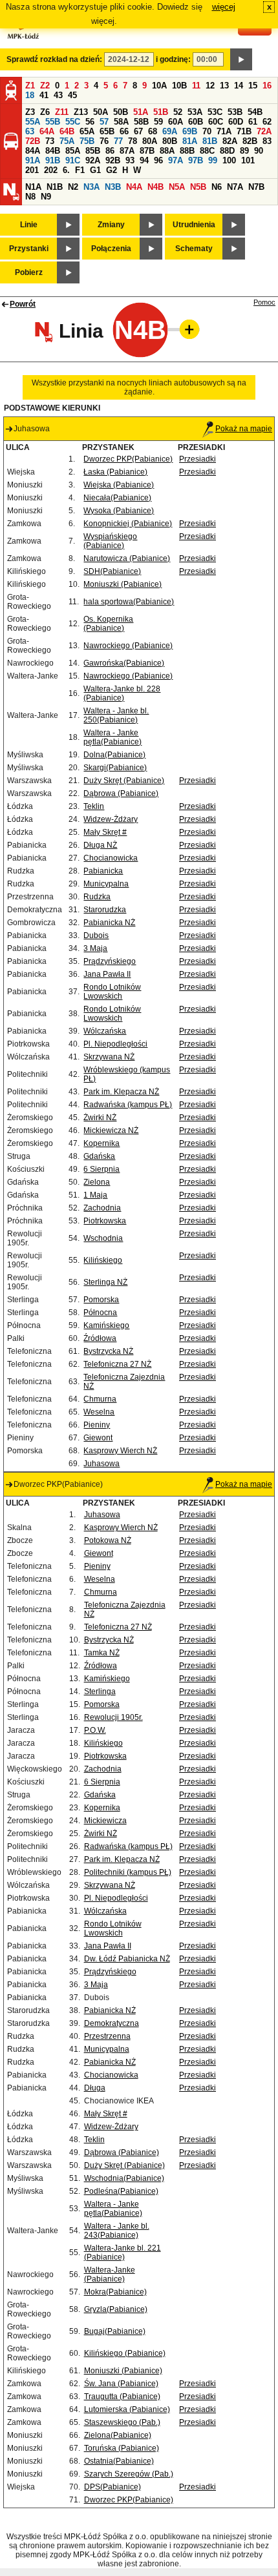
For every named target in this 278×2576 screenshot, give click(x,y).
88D (227, 151)
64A (47, 131)
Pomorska (101, 1300)
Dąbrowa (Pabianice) (121, 793)
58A (121, 122)
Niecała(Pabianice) (117, 498)
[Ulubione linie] (186, 329)
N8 (30, 197)
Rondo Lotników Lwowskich (112, 992)
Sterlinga (100, 1692)
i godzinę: (173, 59)
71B (244, 131)
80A (150, 141)
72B (33, 141)
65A (87, 131)
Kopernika (102, 1143)
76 (104, 141)
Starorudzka (105, 910)
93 (130, 160)
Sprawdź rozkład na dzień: (54, 59)
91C (73, 160)
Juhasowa (102, 1464)
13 (224, 86)
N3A (91, 187)
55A (33, 122)
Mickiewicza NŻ (111, 1130)
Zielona (97, 1182)
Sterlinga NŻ (105, 1282)
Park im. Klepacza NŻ (121, 1092)
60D (236, 122)
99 (213, 160)
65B (107, 131)
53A (195, 112)
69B (190, 131)
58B (141, 122)
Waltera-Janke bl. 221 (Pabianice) (123, 2253)
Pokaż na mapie (244, 429)
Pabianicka (103, 871)
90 (259, 151)
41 (44, 95)
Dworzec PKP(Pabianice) (128, 459)
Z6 (45, 112)
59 (158, 122)
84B (53, 151)
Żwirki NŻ (100, 1118)
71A (224, 131)
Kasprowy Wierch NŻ (120, 1451)
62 (267, 122)
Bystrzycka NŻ (108, 1351)
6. (66, 170)
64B (67, 131)
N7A (235, 187)
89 (244, 151)
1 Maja (95, 1195)
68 (153, 131)
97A (176, 160)
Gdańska (99, 1156)
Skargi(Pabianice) (115, 768)
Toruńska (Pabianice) (122, 2448)
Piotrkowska (105, 1221)
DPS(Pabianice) (112, 2487)
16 (267, 86)
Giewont (98, 1438)
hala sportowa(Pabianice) (129, 602)
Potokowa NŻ (108, 1540)
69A (170, 131)
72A (264, 131)
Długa (95, 2088)
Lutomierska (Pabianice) (127, 2409)
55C (73, 122)
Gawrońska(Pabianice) (124, 663)
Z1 (30, 86)
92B (113, 160)
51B (161, 112)
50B (121, 112)
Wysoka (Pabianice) (119, 511)
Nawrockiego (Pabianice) (128, 646)
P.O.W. (95, 1730)
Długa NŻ (100, 845)
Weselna (99, 1412)
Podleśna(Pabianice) (121, 2191)
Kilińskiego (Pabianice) (125, 2353)
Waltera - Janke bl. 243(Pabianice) (117, 2231)
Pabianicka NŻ (109, 923)
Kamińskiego (106, 1325)
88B (187, 151)
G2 (112, 170)
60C (216, 122)
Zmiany (111, 225)
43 (58, 95)
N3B (113, 187)
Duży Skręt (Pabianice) (124, 781)
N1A (33, 187)
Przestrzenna (107, 2036)
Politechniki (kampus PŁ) (128, 1872)
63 (30, 131)
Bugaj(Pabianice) (115, 2331)
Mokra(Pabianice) (115, 2292)
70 (207, 131)
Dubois (96, 935)
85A (73, 151)
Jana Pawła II (107, 974)
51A (141, 112)
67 (138, 131)
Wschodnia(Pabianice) (124, 2178)
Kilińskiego (103, 1260)
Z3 (30, 112)
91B (53, 160)
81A (190, 141)
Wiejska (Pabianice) (119, 485)
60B (196, 122)
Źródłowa (100, 1338)
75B (87, 141)
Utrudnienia (194, 225)
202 (51, 170)
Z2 (45, 86)
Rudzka (97, 897)
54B (255, 112)
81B (210, 141)
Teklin (94, 806)
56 (90, 122)
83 (267, 141)
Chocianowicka (111, 858)
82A (230, 141)
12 (210, 86)
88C (207, 151)
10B (179, 86)
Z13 (81, 112)
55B (53, 122)
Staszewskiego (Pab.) (122, 2422)
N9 (46, 197)
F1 (80, 170)
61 (253, 122)
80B (170, 141)
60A (176, 122)
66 (124, 131)
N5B (198, 187)
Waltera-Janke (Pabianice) (110, 2274)
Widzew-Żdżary (111, 819)
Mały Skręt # (105, 832)
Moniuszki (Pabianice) (123, 584)
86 (110, 151)
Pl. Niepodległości (115, 1044)
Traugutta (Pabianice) (122, 2397)
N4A (134, 187)
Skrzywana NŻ (109, 1057)
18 (30, 95)
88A (167, 151)
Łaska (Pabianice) (115, 472)
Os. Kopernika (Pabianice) (108, 624)
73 (50, 141)
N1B (55, 187)
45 (72, 95)
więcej (224, 7)
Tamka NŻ (102, 1653)
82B (250, 141)
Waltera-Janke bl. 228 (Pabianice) (122, 693)
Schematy (194, 249)
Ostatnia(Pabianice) (119, 2461)
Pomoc (264, 302)
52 (178, 112)
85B (93, 151)
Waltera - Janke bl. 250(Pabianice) (116, 715)
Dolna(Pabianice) (114, 755)
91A (33, 160)
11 (196, 86)
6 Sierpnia (102, 1169)
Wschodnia (103, 1238)
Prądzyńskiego (110, 961)
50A (101, 112)
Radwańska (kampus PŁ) (128, 1105)
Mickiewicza (105, 1821)
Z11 (62, 112)
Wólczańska (105, 1031)
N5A (177, 187)
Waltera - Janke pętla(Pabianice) (112, 737)
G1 (95, 170)
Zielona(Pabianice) (118, 2435)
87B (147, 151)
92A (93, 160)
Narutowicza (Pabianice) (127, 558)
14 (239, 86)
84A (33, 151)
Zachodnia (102, 1208)
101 (248, 160)
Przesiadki (198, 459)
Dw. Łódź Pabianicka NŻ (127, 1959)
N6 (217, 187)
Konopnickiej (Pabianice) (128, 524)
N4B (155, 187)
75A (67, 141)
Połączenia (111, 249)
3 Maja (95, 948)
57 (104, 122)
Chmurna (100, 1399)
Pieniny (97, 1425)
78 (133, 141)
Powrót (23, 304)
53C (215, 112)
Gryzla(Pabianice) (116, 2309)
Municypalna (106, 884)
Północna (100, 1313)
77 (118, 141)
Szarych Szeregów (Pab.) (129, 2474)
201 (32, 170)
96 (158, 160)
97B (196, 160)
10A (159, 86)
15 (253, 86)
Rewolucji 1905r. (113, 1717)
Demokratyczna (112, 2023)
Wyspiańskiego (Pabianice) (110, 541)
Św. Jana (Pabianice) (121, 2384)
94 (144, 160)
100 (229, 160)
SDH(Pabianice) (112, 571)
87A (127, 151)
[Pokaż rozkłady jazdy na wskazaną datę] (241, 59)
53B (235, 112)
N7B (256, 187)
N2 (73, 187)
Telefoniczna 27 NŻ (117, 1364)
